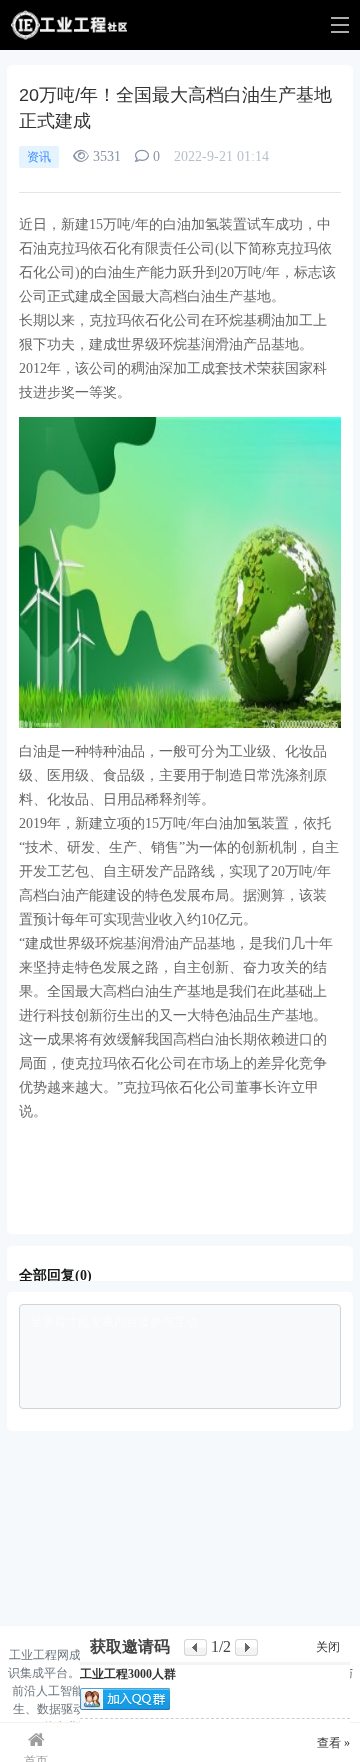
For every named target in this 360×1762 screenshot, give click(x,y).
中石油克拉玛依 (244, 1135)
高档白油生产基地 (135, 1135)
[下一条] (246, 1647)
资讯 (39, 157)
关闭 (328, 1647)
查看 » (333, 1743)
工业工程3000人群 (128, 1674)
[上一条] (195, 1647)
